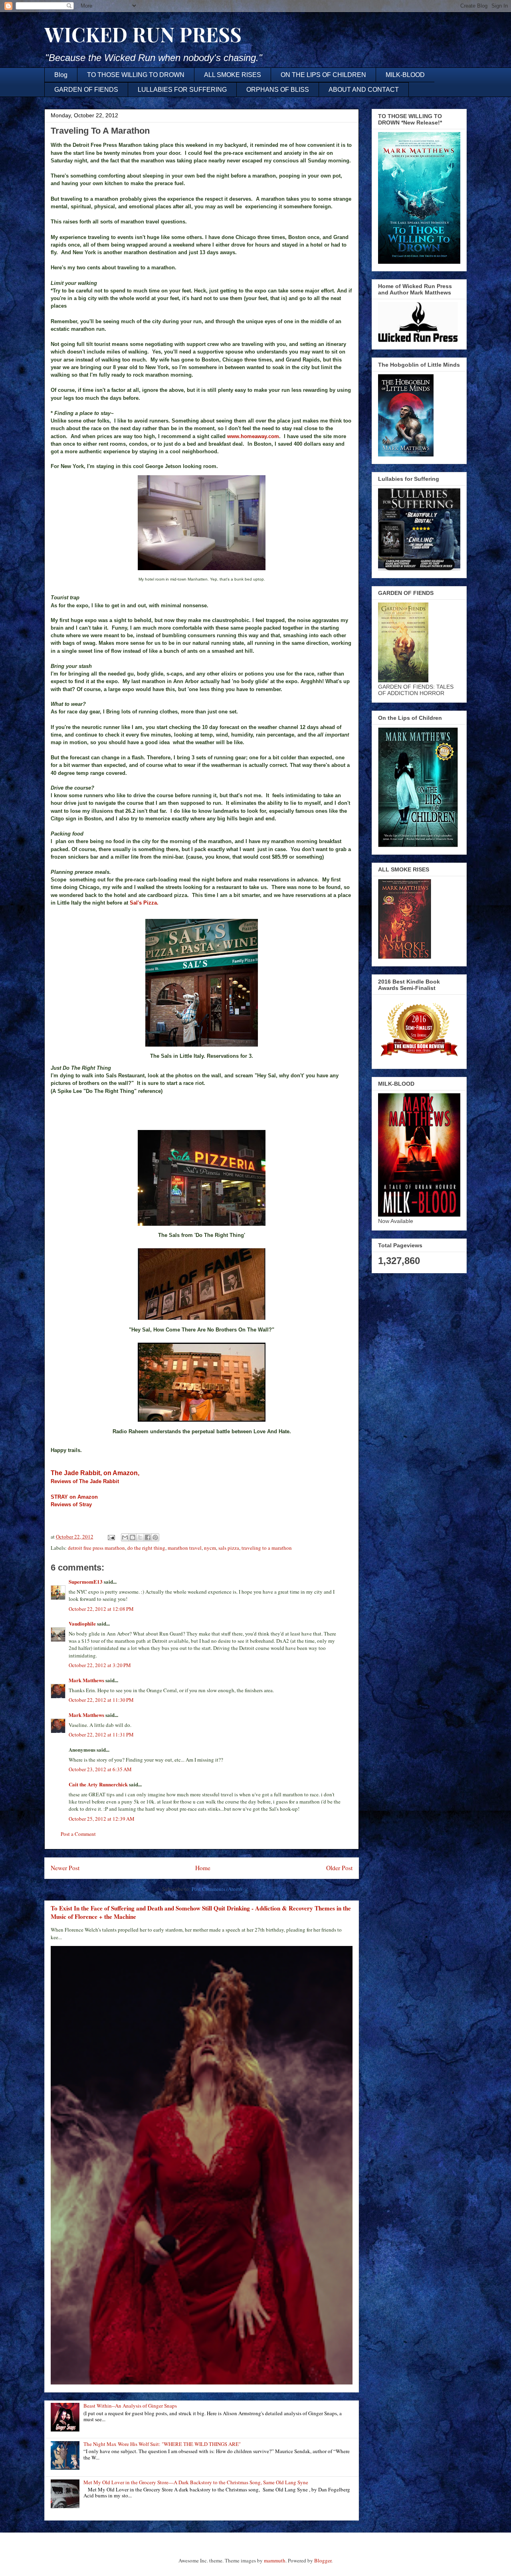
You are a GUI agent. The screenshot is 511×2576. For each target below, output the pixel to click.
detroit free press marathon (96, 1548)
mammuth (275, 2560)
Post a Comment (78, 1834)
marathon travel (185, 1548)
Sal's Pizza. (144, 903)
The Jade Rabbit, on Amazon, (97, 1473)
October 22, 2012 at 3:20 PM (100, 1665)
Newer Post (65, 1868)
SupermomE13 (86, 1581)
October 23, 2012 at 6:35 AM (100, 1769)
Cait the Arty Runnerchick (98, 1784)
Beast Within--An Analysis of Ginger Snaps (130, 2406)
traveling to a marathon (267, 1548)
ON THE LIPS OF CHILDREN (323, 75)
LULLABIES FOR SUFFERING (182, 90)
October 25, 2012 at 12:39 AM (102, 1819)
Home (203, 1868)
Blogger (323, 2560)
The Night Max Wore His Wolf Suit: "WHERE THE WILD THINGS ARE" (162, 2444)
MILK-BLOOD (405, 75)
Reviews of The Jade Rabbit (85, 1481)
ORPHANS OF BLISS (278, 90)
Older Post (339, 1868)
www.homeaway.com (253, 436)
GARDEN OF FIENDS (86, 90)
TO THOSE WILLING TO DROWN (136, 75)
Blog (61, 75)
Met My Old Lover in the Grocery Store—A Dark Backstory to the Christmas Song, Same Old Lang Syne (196, 2482)
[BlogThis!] (133, 1537)
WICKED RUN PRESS (143, 34)
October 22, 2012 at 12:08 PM (101, 1609)
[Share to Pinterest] (155, 1537)
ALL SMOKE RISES (233, 75)
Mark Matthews (86, 1680)
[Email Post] (111, 1537)
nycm (210, 1548)
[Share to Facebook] (148, 1537)
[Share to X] (140, 1537)
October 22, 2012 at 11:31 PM (101, 1734)
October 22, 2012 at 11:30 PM (101, 1700)
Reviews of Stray (71, 1504)
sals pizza (229, 1548)
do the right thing (146, 1548)
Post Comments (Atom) (217, 1889)
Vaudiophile (82, 1623)
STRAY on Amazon (76, 1497)
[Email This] (125, 1537)
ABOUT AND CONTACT (364, 90)
